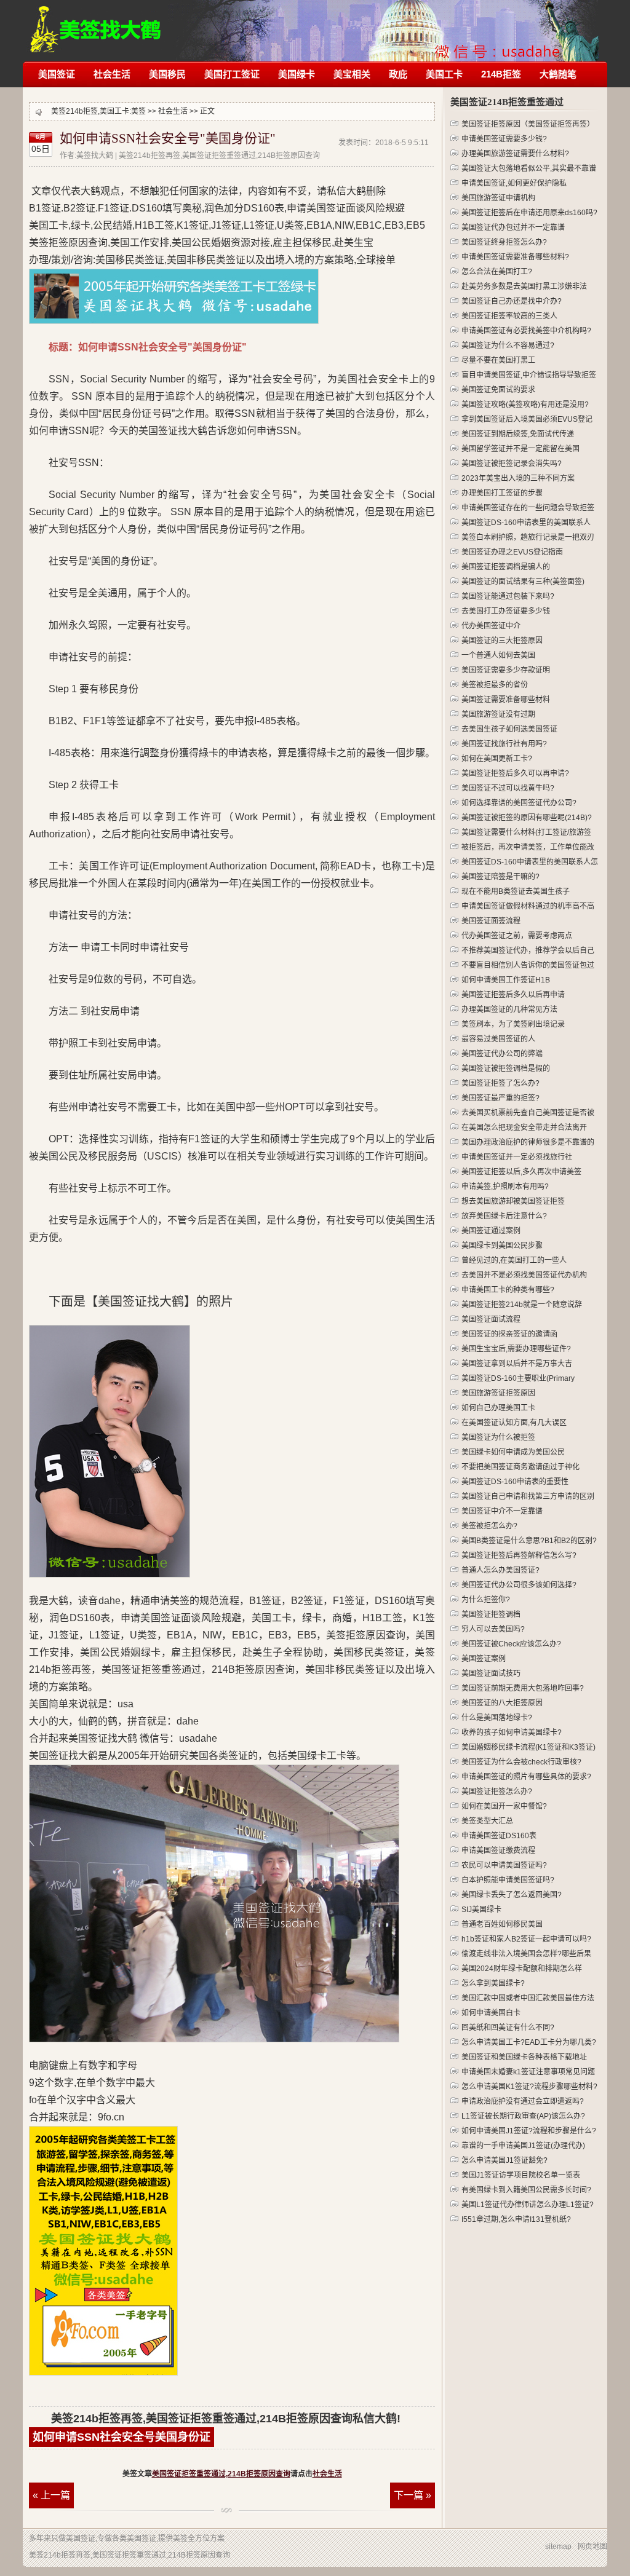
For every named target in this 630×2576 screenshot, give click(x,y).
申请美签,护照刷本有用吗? (505, 1187)
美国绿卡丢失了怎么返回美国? (512, 1895)
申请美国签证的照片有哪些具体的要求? (526, 1777)
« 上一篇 (51, 2495)
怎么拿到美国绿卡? (493, 1983)
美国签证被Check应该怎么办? (511, 1644)
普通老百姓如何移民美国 (502, 1924)
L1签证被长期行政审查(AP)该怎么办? (523, 2116)
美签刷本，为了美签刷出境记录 (513, 1024)
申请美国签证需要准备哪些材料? (515, 257)
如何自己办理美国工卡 (498, 1408)
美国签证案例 (484, 1659)
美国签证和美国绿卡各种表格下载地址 (524, 2057)
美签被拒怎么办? (489, 1526)
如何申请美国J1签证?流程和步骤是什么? (529, 2131)
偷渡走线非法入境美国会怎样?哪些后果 (526, 1954)
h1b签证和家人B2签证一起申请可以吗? (526, 1939)
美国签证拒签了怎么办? (500, 1083)
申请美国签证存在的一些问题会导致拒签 (528, 508)
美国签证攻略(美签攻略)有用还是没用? (525, 405)
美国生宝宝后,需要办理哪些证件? (516, 1349)
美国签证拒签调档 (491, 1614)
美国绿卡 (297, 74)
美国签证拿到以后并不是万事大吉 (517, 1364)
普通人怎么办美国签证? (500, 1570)
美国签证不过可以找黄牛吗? (508, 788)
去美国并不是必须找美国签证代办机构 (524, 1275)
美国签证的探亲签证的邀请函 (509, 1334)
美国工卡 (444, 74)
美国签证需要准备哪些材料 (506, 700)
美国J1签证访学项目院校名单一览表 (521, 2175)
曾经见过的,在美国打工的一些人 (514, 1260)
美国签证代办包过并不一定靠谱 (513, 227)
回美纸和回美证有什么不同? (508, 2028)
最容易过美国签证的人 (498, 1039)
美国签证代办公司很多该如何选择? (519, 1585)
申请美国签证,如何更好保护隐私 (514, 183)
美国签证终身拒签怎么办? (504, 242)
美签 (138, 111)
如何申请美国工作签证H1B (506, 980)
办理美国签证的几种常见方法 (509, 1009)
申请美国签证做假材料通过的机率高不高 (528, 906)
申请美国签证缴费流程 (498, 1851)
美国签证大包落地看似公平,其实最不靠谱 (529, 168)
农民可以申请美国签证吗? (504, 1865)
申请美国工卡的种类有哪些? (508, 1290)
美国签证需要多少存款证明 (506, 670)
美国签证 (57, 74)
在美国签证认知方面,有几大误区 (514, 1423)
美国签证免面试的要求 (498, 390)
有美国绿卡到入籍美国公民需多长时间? (526, 2190)
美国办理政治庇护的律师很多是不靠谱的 (528, 1142)
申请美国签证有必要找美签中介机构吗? (526, 331)
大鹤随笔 (558, 74)
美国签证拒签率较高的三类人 (509, 316)
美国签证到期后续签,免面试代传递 (518, 434)
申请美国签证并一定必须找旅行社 (517, 1157)
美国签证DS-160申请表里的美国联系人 (526, 523)
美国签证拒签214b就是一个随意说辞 (522, 1305)
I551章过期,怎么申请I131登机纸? (516, 2219)
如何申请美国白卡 (491, 2013)
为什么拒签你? (486, 1600)
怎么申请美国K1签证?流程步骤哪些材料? (529, 2087)
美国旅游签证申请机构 (498, 198)
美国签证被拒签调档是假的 (506, 1069)
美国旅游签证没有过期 (498, 714)
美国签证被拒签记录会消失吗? (512, 464)
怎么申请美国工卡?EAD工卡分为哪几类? (529, 2042)
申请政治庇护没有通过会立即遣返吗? (523, 2101)
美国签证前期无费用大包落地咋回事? (523, 1688)
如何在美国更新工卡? (497, 759)
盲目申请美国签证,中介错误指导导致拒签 (529, 375)
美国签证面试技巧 (491, 1673)
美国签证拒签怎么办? (497, 1792)
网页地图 (592, 2546)
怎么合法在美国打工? (497, 272)
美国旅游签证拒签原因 (498, 1393)
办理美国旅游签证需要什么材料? (515, 154)
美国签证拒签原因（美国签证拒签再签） (528, 124)
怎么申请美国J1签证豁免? (504, 2160)
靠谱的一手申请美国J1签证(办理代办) (523, 2146)
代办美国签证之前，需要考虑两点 (517, 936)
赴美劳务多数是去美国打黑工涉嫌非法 (524, 286)
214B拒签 (501, 74)
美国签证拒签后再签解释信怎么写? (519, 1555)
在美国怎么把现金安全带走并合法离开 (524, 1128)
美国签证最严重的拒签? (500, 1098)
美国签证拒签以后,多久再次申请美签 (521, 1172)
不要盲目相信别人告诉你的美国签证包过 (528, 965)
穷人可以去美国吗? (493, 1629)
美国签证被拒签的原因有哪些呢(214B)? (527, 818)
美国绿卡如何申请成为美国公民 (513, 1452)
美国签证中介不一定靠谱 (502, 1511)
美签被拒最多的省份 (495, 685)
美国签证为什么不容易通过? (508, 346)
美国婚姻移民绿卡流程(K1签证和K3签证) (528, 1747)
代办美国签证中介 (491, 626)
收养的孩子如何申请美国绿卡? (512, 1732)
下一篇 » (413, 2495)
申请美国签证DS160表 (499, 1836)
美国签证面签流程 (491, 921)
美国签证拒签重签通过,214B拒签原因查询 (221, 2474)
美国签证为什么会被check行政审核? (521, 1762)
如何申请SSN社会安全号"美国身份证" (168, 138)
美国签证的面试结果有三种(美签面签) (523, 582)
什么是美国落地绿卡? (497, 1718)
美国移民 (167, 74)
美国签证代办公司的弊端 (502, 1054)
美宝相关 (352, 74)
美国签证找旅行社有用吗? (504, 744)
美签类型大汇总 (487, 1821)
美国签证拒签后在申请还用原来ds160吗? (529, 213)
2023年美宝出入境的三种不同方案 (518, 478)
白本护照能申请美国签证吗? (508, 1880)
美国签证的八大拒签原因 (502, 1703)
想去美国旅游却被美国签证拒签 (513, 1201)
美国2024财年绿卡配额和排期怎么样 (522, 1969)
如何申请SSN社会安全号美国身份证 (122, 2437)
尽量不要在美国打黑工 (498, 360)
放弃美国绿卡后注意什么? (504, 1216)
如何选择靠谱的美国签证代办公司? (519, 803)
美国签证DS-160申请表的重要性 (515, 1482)
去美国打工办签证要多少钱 (506, 611)
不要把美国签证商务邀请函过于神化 (520, 1467)
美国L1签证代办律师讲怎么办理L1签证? (528, 2205)
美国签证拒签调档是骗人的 (506, 567)
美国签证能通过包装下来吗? (508, 596)
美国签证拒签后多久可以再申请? (515, 773)
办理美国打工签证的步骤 (502, 493)
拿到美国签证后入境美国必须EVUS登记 (527, 419)
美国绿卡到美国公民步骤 (502, 1246)
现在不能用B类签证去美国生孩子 (516, 891)
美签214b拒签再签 (96, 23)
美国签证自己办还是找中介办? (512, 301)
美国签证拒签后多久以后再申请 (513, 995)
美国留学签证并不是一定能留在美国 (520, 449)
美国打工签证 (232, 74)
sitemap (558, 2546)
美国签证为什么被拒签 (498, 1437)
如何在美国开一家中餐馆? (504, 1806)
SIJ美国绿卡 (481, 1910)
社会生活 (112, 74)
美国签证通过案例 (491, 1231)
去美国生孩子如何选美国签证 (509, 729)
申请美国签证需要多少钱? (504, 139)
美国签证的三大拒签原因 (502, 641)
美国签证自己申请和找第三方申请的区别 (528, 1496)
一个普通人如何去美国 (498, 655)
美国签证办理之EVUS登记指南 (512, 552)
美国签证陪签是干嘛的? (500, 877)
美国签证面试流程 (491, 1319)
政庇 (398, 74)
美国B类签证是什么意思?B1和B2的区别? (529, 1541)
